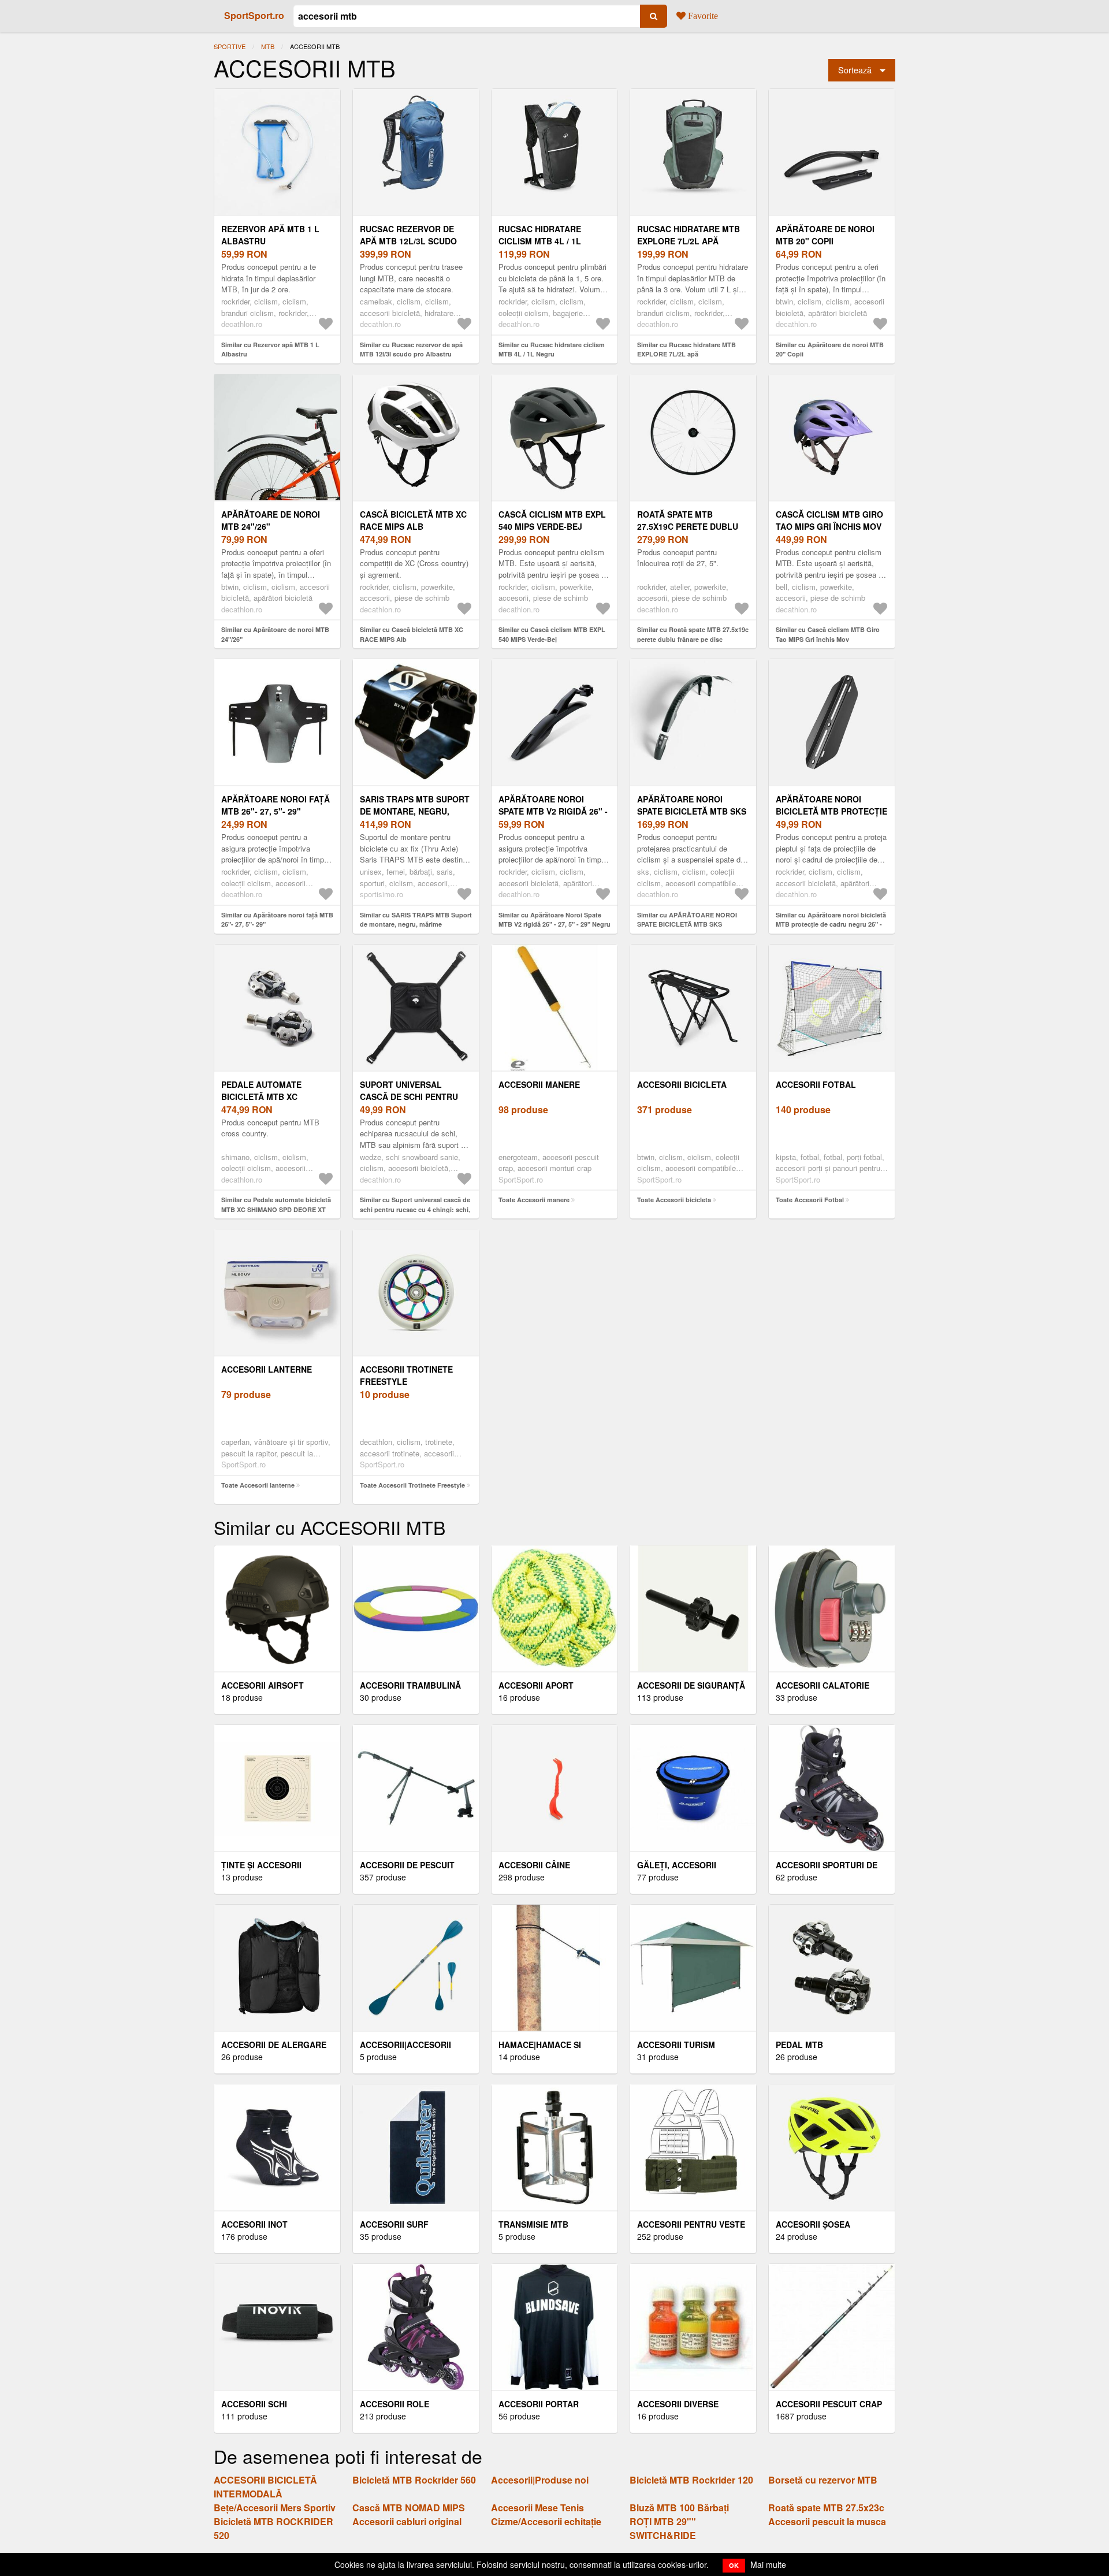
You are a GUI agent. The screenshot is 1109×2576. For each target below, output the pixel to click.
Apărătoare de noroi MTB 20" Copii (825, 235)
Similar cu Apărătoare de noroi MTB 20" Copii (830, 350)
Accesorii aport (536, 1685)
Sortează (855, 70)
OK (734, 2565)
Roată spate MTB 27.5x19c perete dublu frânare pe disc (688, 526)
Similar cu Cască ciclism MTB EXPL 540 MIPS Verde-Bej (552, 634)
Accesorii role (395, 2404)
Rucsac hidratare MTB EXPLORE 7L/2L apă (689, 235)
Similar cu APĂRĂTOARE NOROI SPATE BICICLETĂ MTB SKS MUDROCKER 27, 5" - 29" (687, 924)
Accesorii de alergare (274, 2045)
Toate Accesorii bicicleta (674, 1200)
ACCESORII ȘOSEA (813, 2224)
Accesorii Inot (254, 2224)
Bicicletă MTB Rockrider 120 (691, 2480)
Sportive (230, 46)
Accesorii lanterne (267, 1369)
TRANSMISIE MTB (533, 2224)
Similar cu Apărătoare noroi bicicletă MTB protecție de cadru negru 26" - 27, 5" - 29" (831, 924)
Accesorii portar (539, 2404)
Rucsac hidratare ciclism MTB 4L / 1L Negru (540, 241)
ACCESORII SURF (394, 2224)
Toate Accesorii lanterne (258, 1485)
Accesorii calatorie (823, 1685)
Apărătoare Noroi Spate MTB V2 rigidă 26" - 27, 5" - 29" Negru (553, 811)
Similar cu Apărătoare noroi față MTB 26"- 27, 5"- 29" (277, 920)
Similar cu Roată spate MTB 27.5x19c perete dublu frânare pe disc (693, 634)
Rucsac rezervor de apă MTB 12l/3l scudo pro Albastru (408, 241)
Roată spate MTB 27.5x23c (826, 2508)
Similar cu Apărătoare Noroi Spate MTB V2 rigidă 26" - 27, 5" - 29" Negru (554, 920)
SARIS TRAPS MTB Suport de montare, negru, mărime (415, 811)
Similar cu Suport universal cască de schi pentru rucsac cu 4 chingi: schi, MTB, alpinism (415, 1209)
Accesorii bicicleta (682, 1084)
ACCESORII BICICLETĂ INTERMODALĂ (265, 2487)
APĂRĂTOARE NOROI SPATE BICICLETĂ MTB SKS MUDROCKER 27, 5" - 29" (692, 811)
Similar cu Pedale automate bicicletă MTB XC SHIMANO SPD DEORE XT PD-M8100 (276, 1209)
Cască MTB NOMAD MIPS (409, 2508)
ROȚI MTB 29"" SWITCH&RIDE (663, 2528)
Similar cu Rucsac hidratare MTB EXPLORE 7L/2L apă (686, 350)
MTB (268, 46)
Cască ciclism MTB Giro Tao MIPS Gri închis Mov (829, 520)
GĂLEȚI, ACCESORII (677, 1865)
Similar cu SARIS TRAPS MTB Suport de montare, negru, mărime (416, 920)
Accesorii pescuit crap (829, 2404)
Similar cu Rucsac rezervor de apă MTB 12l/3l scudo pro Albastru (411, 350)
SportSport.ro (254, 15)
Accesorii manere (539, 1084)
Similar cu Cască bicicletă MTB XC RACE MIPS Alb (412, 634)
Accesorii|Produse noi (540, 2480)
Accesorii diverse (678, 2404)
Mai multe (768, 2564)
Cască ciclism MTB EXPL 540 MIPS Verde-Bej (552, 520)
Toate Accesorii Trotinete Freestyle (412, 1485)
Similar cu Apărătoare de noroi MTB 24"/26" (275, 634)
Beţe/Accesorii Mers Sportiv (275, 2508)
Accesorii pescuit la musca (827, 2521)
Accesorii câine (534, 1865)
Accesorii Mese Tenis (537, 2508)
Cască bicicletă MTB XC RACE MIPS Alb (413, 520)
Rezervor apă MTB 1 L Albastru (270, 235)
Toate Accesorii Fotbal (810, 1200)
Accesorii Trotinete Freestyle (406, 1375)
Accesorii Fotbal (816, 1084)
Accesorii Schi (254, 2404)
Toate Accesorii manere (534, 1200)
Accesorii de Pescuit (407, 1865)
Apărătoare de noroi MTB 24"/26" (271, 520)
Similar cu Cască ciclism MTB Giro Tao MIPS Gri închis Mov (828, 634)
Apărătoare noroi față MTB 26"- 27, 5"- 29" (276, 805)
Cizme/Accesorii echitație (546, 2521)
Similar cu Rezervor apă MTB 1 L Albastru (270, 350)
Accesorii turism (676, 2045)
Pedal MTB (799, 2045)
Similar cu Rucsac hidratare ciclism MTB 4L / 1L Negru (552, 350)
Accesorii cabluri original (407, 2521)
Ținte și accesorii (261, 1865)
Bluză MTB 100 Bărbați (679, 2508)
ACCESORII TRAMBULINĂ (410, 1685)
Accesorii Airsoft (263, 1685)
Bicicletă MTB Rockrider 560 (414, 2480)
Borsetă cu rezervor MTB (823, 2480)
